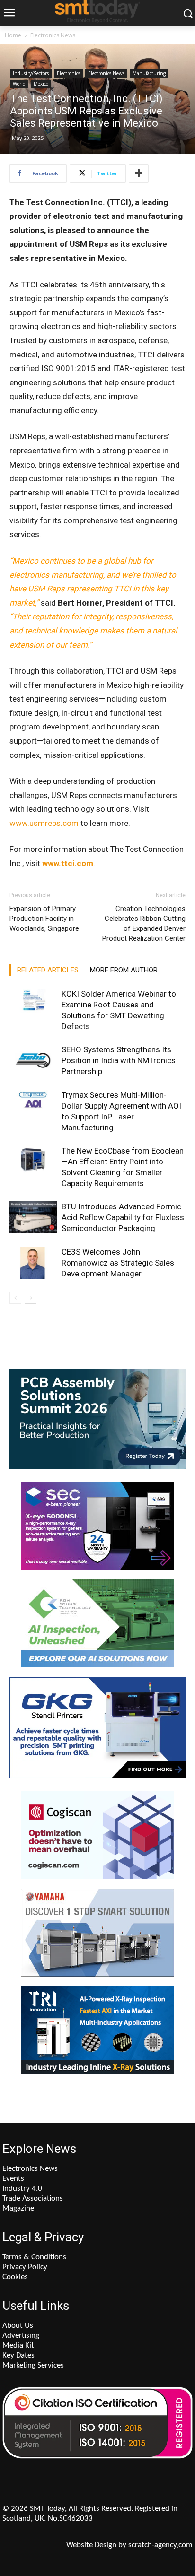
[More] (139, 173)
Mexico (41, 84)
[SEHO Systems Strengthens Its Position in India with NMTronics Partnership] (33, 1061)
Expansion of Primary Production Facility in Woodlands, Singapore (44, 919)
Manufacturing (149, 73)
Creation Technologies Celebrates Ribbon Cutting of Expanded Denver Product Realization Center (144, 924)
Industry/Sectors (31, 73)
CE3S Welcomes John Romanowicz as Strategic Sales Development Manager (118, 1263)
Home (13, 35)
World (19, 84)
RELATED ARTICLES (48, 970)
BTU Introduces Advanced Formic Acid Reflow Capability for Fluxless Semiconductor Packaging (123, 1217)
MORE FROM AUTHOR (124, 970)
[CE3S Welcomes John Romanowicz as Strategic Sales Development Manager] (33, 1263)
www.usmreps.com (44, 823)
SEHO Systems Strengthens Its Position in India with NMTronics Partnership (119, 1060)
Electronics (68, 73)
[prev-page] (15, 1298)
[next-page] (31, 1298)
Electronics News (53, 35)
